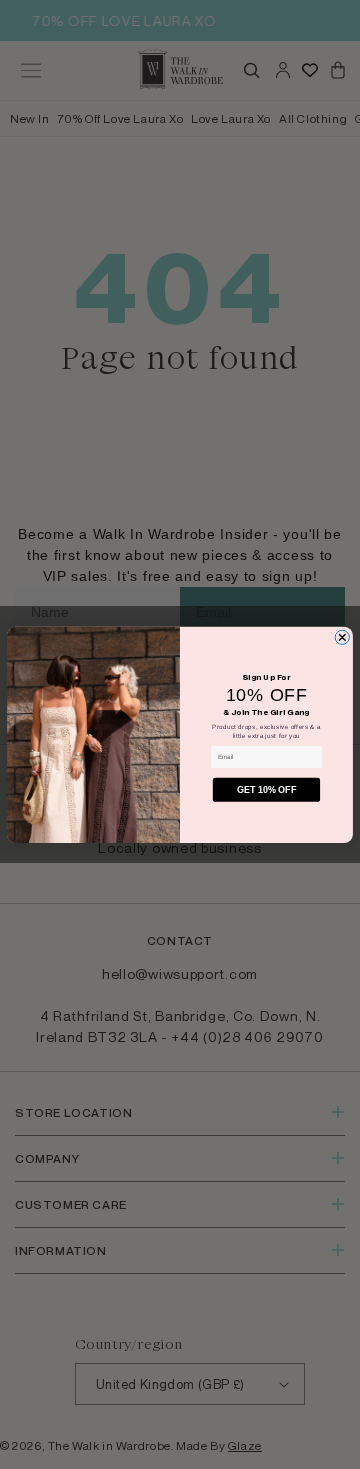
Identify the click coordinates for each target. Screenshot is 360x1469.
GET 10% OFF (266, 790)
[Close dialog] (342, 637)
